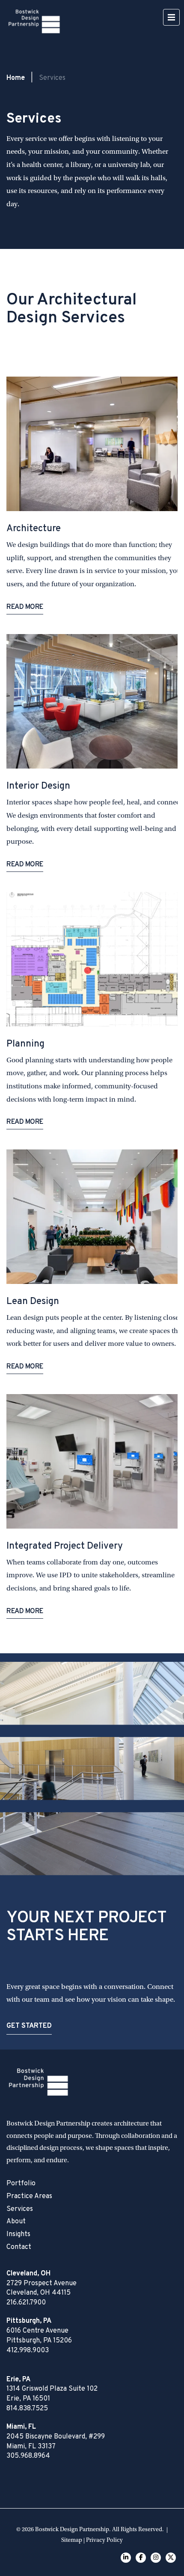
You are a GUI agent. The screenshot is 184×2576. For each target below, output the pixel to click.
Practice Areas (29, 2196)
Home (16, 78)
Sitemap (72, 2540)
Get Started (29, 2026)
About (16, 2222)
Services (20, 2209)
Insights (18, 2234)
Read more (25, 608)
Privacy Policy (104, 2540)
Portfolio (21, 2184)
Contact (19, 2247)
